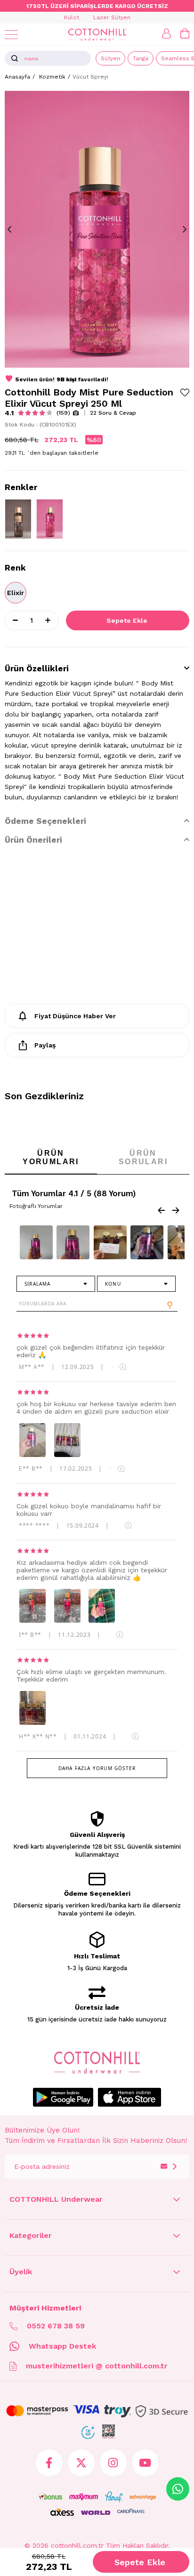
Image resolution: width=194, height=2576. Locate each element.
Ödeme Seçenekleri (45, 821)
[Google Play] (63, 2097)
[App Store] (129, 2097)
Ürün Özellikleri (37, 668)
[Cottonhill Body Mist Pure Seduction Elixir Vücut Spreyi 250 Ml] (50, 519)
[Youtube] (145, 2463)
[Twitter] (81, 2463)
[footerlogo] (97, 2063)
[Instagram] (113, 2463)
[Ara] (15, 58)
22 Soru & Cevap (113, 413)
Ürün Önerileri (33, 840)
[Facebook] (49, 2463)
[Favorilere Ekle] (185, 392)
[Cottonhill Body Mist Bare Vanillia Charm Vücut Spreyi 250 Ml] (18, 519)
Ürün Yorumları (51, 1157)
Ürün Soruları (143, 1157)
